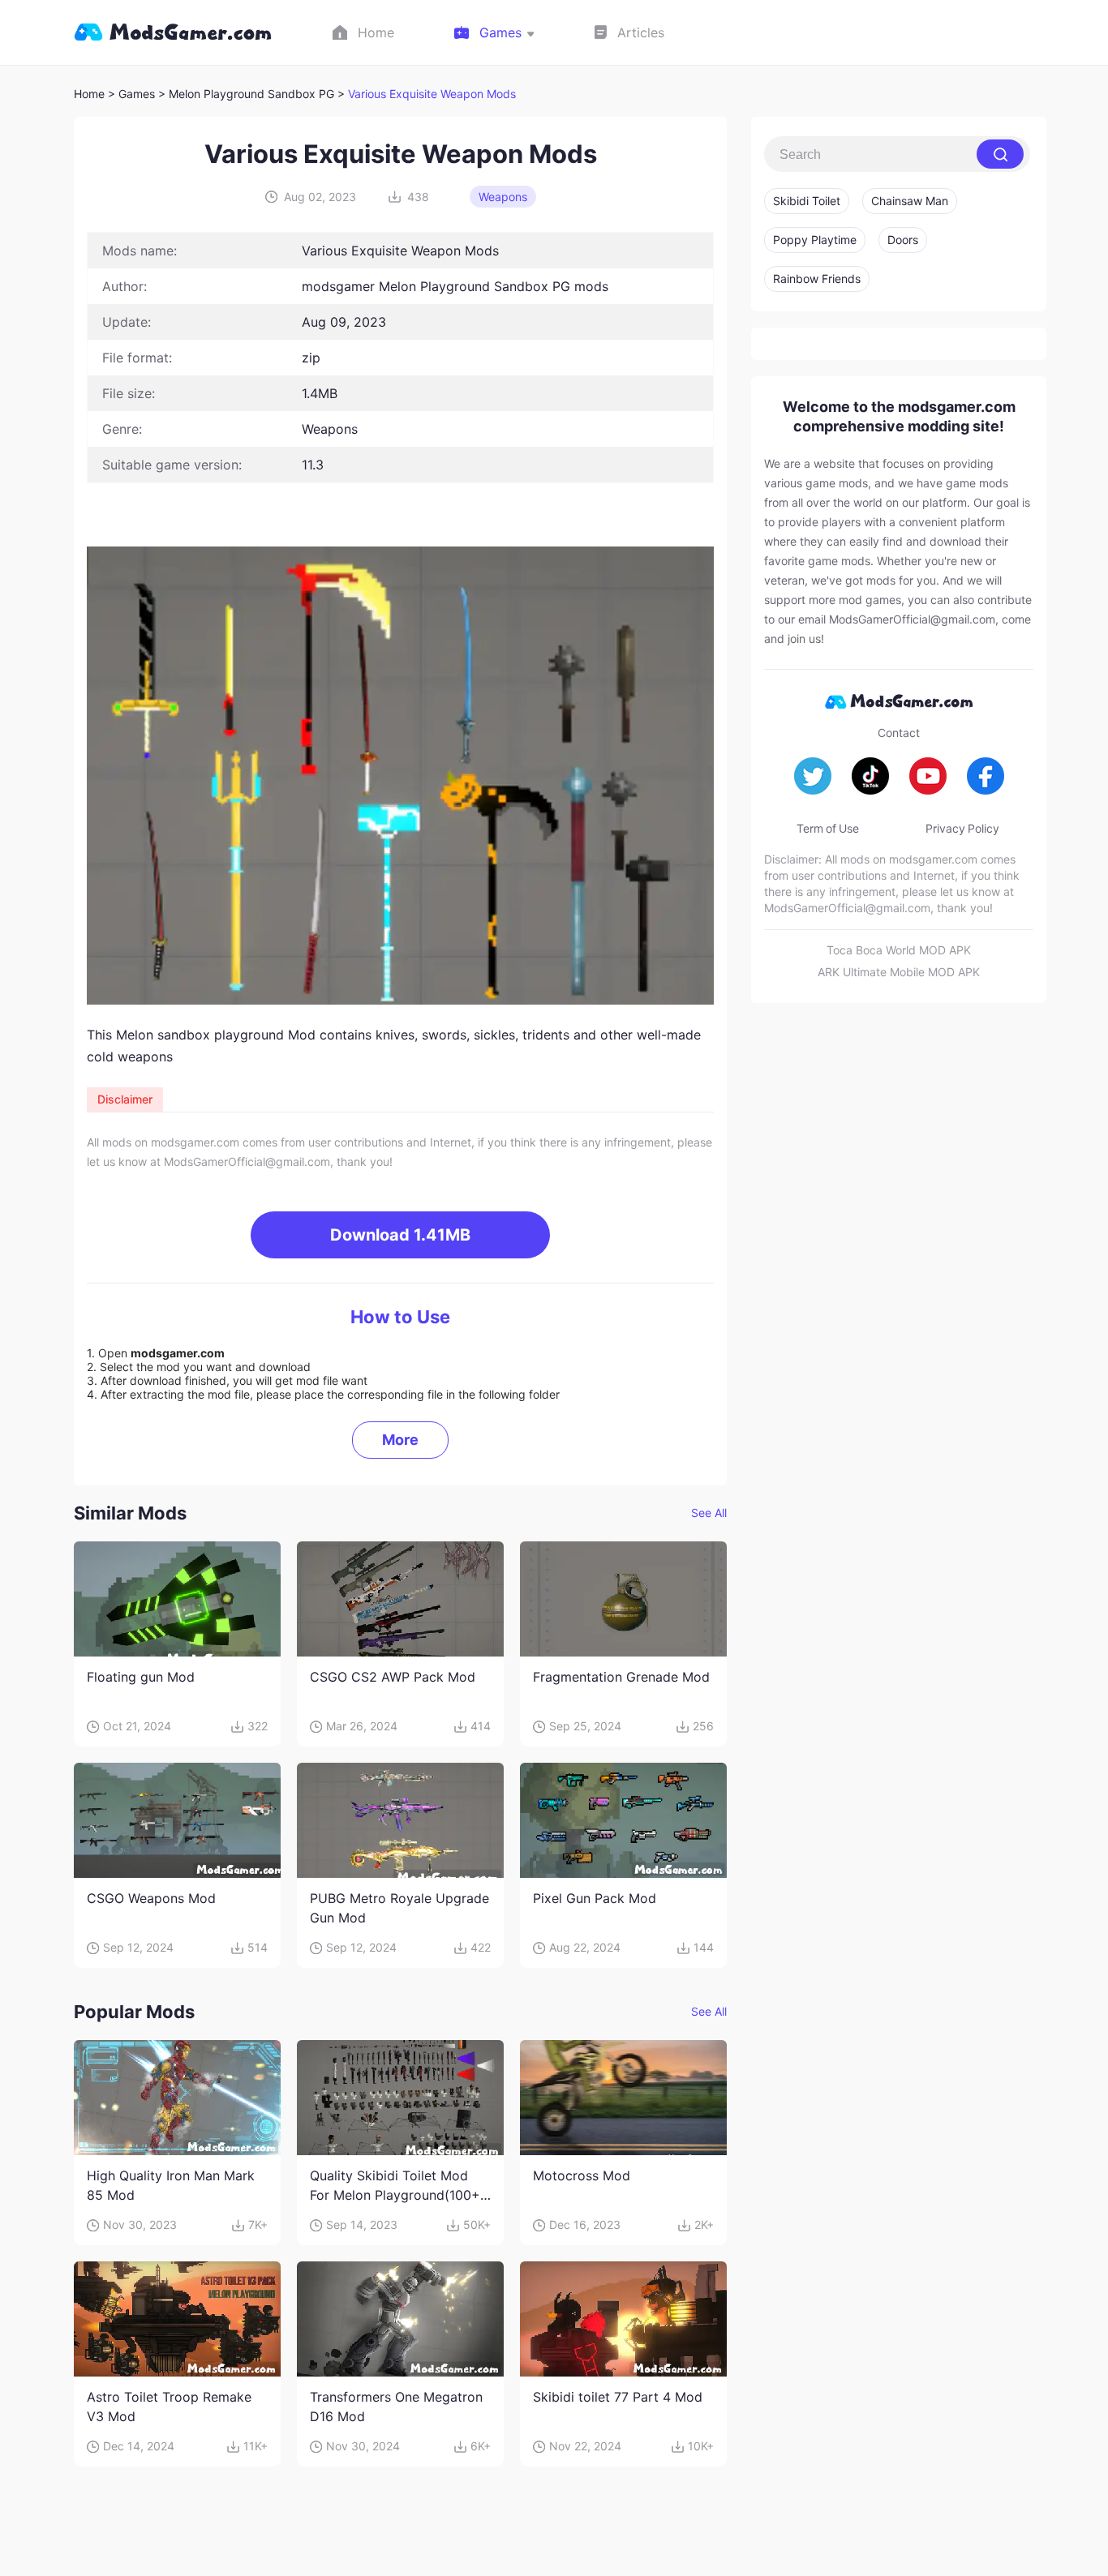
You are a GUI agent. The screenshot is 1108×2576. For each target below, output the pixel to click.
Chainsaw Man (910, 201)
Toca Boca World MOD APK (899, 950)
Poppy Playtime (815, 240)
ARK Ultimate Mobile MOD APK (899, 972)
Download (400, 1235)
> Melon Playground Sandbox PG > (253, 94)
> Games (131, 94)
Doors (903, 240)
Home (89, 94)
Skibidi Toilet (807, 201)
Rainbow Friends (817, 279)
